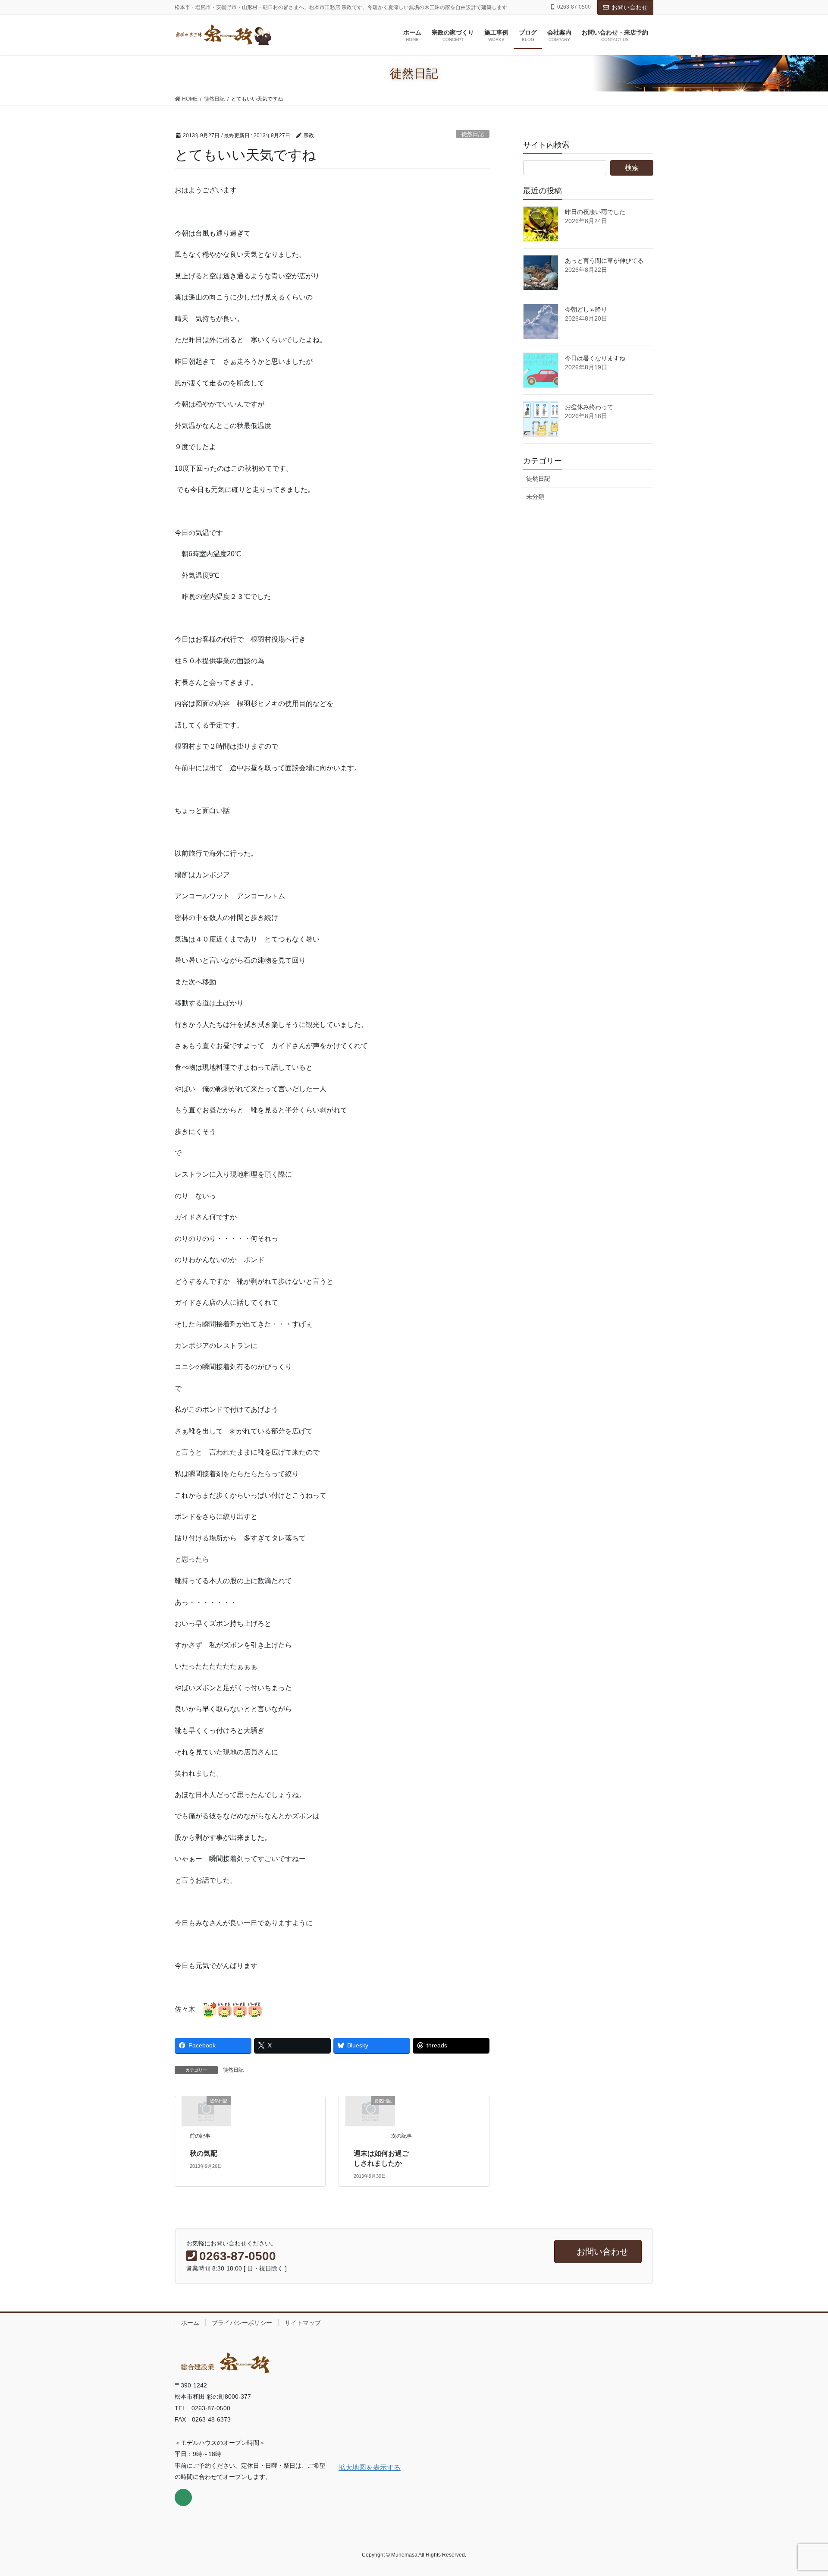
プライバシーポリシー (242, 2323)
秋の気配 (204, 2153)
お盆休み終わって (589, 407)
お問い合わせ (630, 7)
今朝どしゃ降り (586, 309)
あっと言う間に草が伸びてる (604, 261)
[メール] (183, 2497)
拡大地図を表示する (370, 2467)
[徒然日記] (206, 2111)
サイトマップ (303, 2323)
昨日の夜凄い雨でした (595, 212)
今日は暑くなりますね (595, 358)
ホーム (190, 2323)
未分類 (535, 497)
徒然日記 (473, 134)
